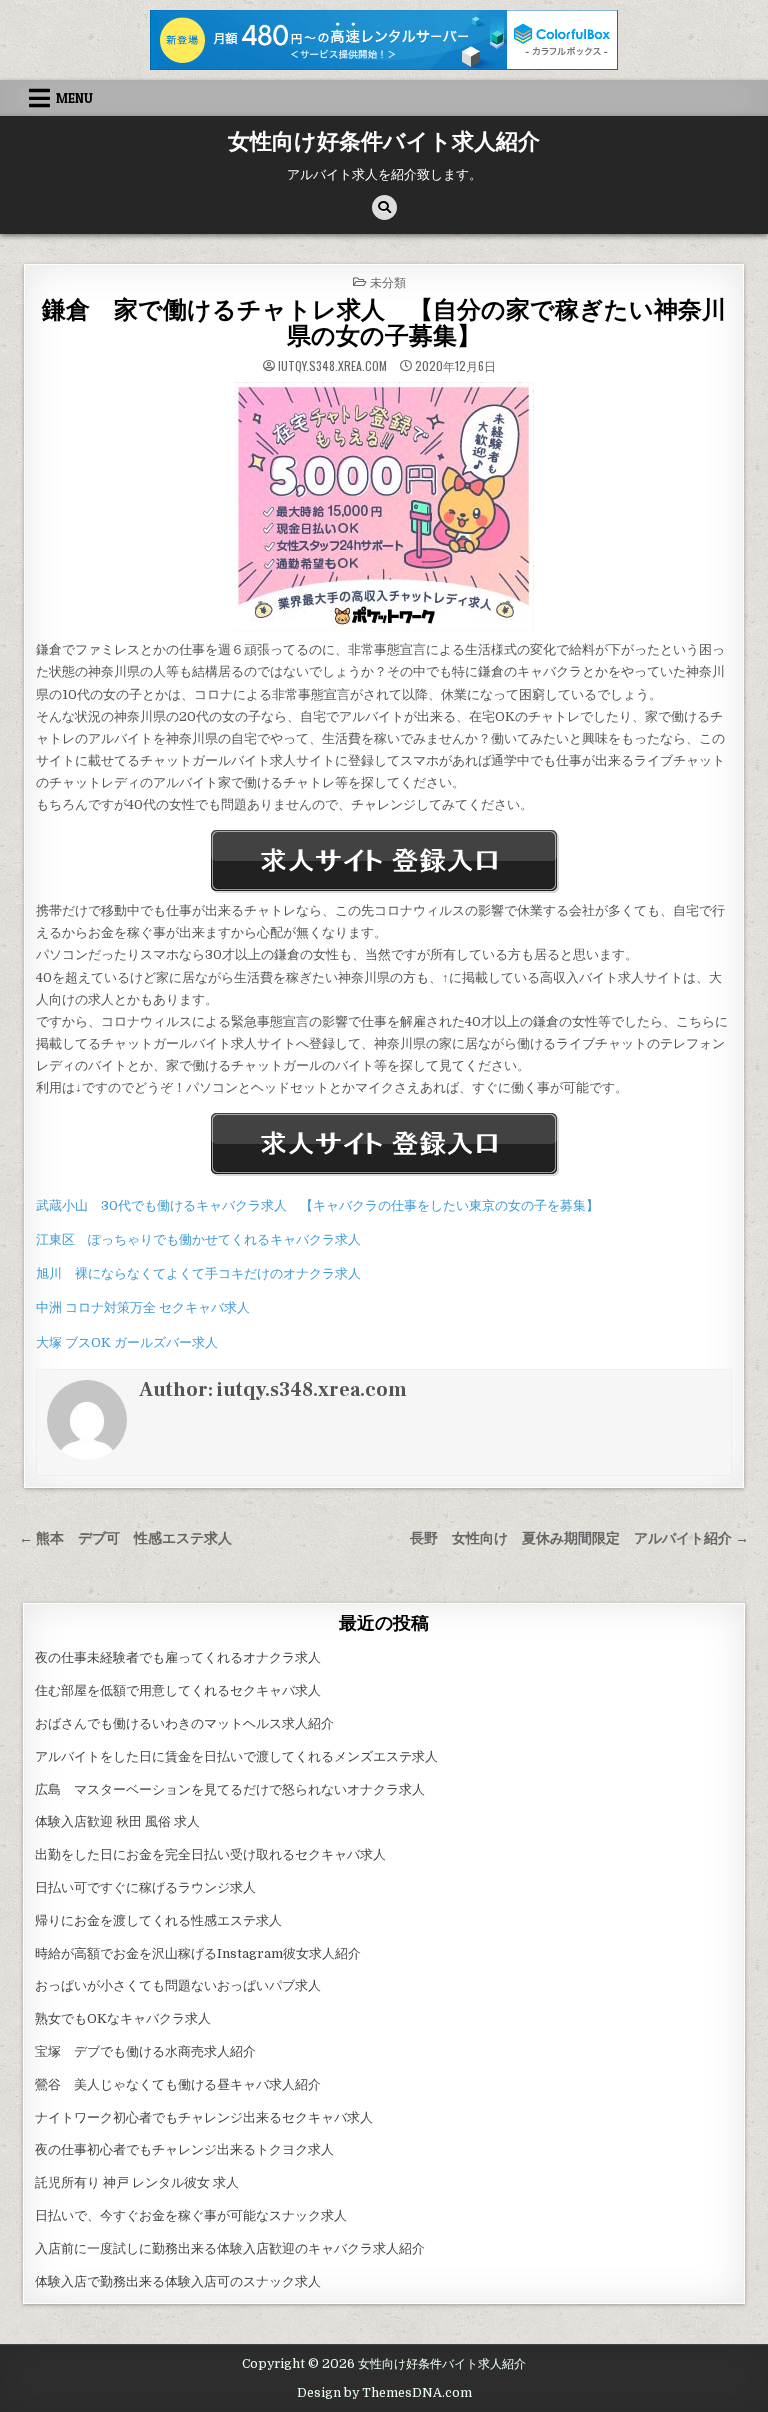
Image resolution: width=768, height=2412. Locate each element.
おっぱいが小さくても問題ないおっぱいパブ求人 (178, 1985)
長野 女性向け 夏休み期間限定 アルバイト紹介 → (579, 1538)
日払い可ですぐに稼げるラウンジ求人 (145, 1887)
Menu (74, 98)
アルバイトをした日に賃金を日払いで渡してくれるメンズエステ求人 (236, 1756)
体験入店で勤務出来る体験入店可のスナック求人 (178, 2281)
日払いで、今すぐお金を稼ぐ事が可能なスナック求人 (191, 2215)
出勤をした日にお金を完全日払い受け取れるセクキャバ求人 (210, 1854)
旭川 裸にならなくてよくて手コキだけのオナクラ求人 (198, 1273)
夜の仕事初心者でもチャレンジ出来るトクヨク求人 (184, 2149)
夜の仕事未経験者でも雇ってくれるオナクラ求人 (178, 1657)
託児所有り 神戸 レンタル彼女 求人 (137, 2182)
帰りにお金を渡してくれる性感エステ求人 (158, 1920)
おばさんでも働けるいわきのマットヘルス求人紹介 (184, 1723)
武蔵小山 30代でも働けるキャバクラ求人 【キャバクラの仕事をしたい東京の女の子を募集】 (317, 1205)
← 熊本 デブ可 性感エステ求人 (125, 1538)
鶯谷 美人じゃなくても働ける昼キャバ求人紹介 (178, 2084)
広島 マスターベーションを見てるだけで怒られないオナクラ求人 (230, 1789)
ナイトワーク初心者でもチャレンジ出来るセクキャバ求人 (204, 2117)
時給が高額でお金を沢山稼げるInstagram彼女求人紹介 (198, 1953)
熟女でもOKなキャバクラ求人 (123, 2018)
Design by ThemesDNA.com (384, 2393)
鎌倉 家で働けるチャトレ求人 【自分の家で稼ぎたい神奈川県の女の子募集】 (384, 323)
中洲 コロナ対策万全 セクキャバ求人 (143, 1307)
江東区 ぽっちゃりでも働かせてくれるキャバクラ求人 (198, 1239)
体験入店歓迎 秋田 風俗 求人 (117, 1821)
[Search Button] (384, 207)
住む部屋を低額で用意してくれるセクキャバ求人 (178, 1690)
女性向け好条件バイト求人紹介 (384, 142)
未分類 (388, 281)
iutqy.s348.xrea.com (332, 366)
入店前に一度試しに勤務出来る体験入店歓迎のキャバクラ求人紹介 (230, 2248)
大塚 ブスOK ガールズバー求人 (127, 1342)
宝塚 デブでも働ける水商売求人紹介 (145, 2051)
